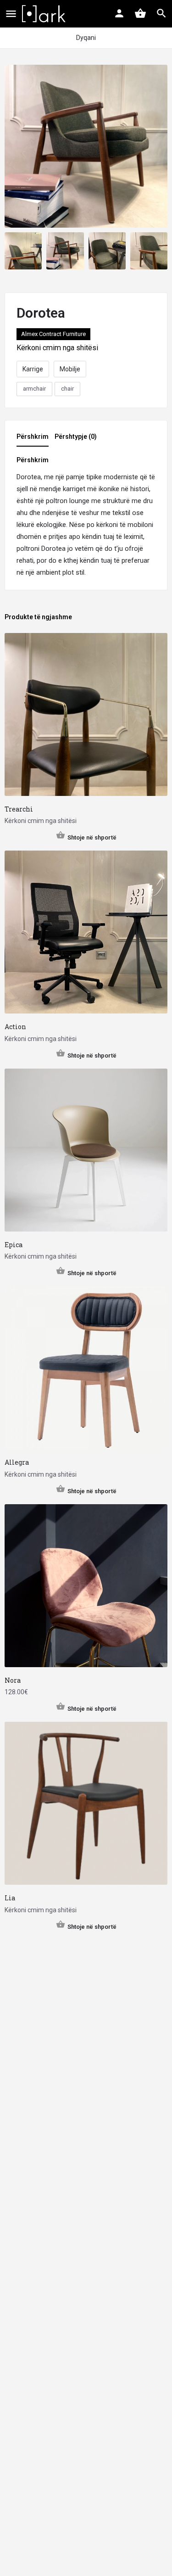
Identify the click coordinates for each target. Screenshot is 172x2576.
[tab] (35, 439)
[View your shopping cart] (140, 13)
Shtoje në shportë (92, 837)
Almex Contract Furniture (53, 334)
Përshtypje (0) (76, 437)
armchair (34, 389)
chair (67, 389)
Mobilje (70, 369)
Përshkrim (33, 437)
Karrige (33, 369)
